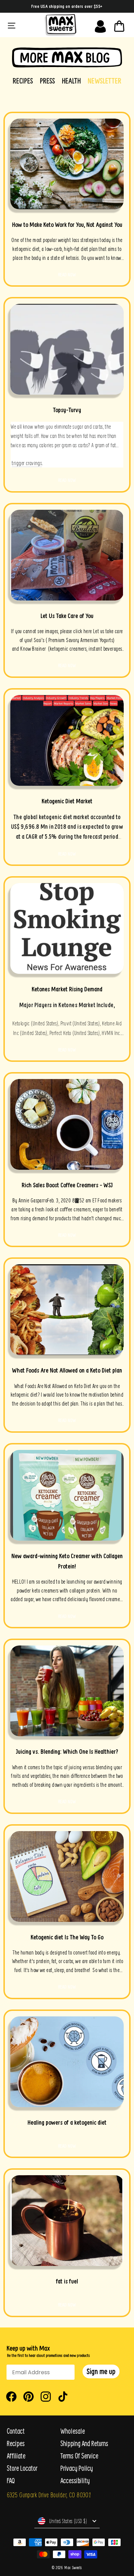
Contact (16, 2431)
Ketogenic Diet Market (67, 801)
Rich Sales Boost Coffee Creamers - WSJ (67, 1185)
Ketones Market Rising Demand (67, 989)
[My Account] (100, 25)
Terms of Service (79, 2456)
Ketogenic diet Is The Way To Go (67, 1937)
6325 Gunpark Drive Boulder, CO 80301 (49, 2495)
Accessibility (75, 2481)
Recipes (23, 81)
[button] (101, 2371)
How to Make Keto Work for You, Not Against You (67, 225)
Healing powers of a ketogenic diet (67, 2122)
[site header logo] (60, 25)
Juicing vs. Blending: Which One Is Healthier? (67, 1752)
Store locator (22, 2468)
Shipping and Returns (84, 2443)
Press (47, 81)
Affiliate (16, 2456)
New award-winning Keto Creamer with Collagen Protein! (67, 1561)
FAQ (11, 2481)
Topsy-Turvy (67, 410)
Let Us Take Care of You (67, 616)
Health (71, 81)
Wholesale (73, 2431)
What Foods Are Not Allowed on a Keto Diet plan (67, 1370)
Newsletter (104, 81)
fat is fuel (67, 2281)
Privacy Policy (77, 2468)
